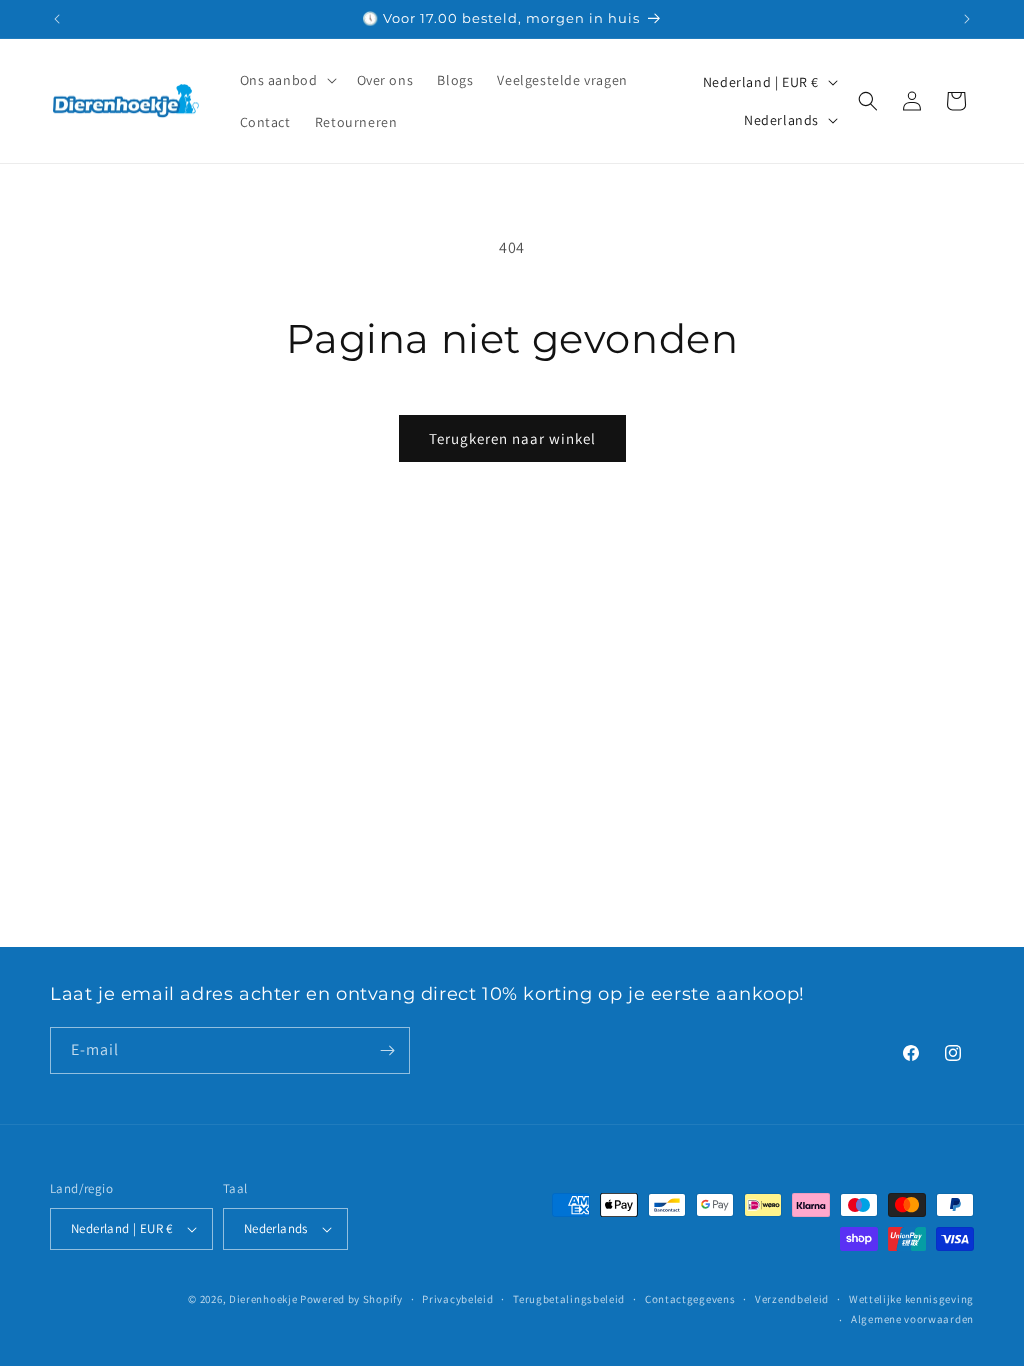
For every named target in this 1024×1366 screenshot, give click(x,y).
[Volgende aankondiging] (967, 19)
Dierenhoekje (263, 1299)
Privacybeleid (457, 1299)
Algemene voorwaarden (912, 1319)
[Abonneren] (387, 1050)
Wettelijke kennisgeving (911, 1299)
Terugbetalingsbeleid (569, 1299)
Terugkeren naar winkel (512, 438)
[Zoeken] (868, 101)
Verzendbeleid (792, 1299)
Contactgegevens (690, 1299)
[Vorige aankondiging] (57, 19)
